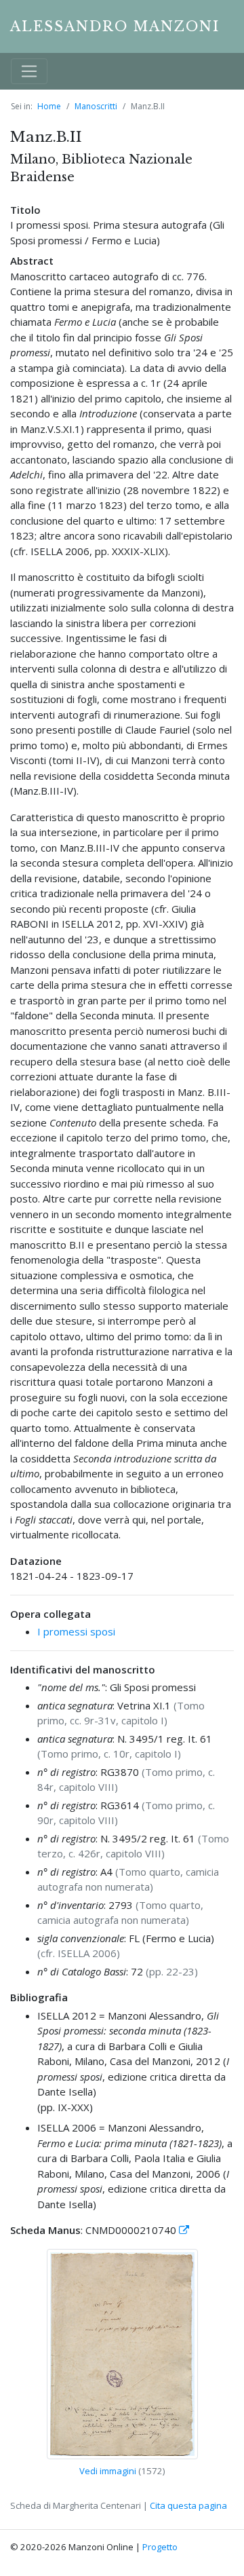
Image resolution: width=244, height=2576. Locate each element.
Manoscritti (96, 106)
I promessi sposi (76, 1631)
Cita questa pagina (188, 2505)
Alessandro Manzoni (115, 26)
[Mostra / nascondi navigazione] (29, 71)
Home (49, 106)
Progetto (160, 2547)
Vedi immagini (108, 2471)
